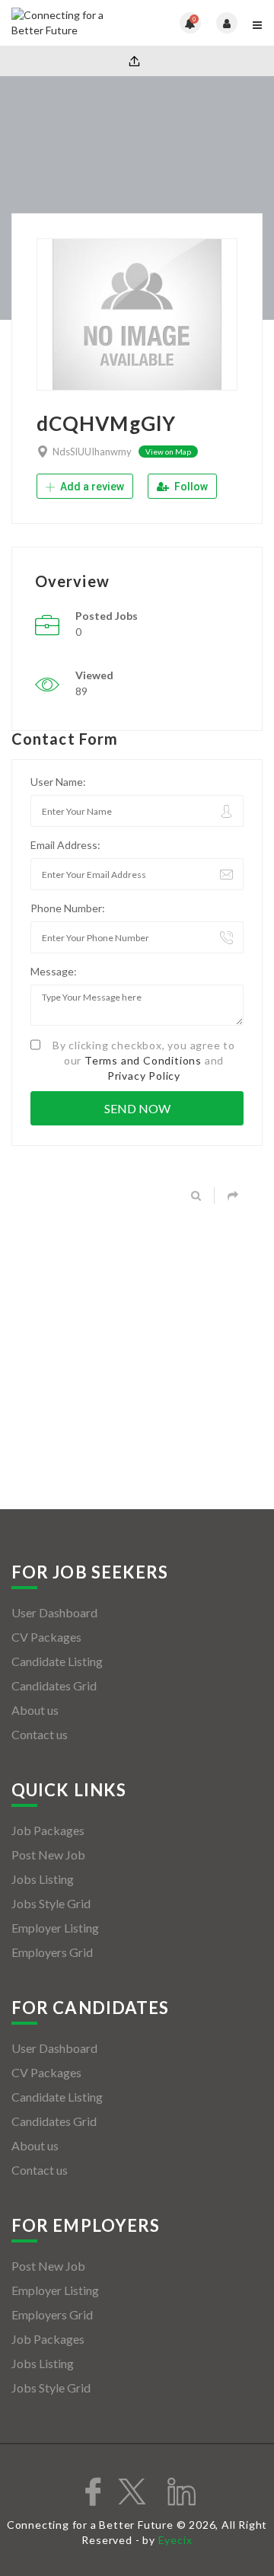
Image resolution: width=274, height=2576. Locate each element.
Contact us (40, 1734)
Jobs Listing (43, 1879)
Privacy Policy (144, 1076)
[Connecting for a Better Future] (74, 23)
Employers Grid (52, 1952)
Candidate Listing (57, 1661)
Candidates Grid (54, 1685)
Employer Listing (55, 1928)
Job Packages (48, 1830)
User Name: (58, 782)
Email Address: (65, 845)
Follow (190, 487)
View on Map (168, 452)
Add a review (91, 487)
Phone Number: (68, 908)
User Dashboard (54, 1612)
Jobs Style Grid (51, 1903)
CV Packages (46, 1637)
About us (35, 1710)
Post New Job (48, 1855)
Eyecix (175, 2540)
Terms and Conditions (143, 1060)
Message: (54, 971)
